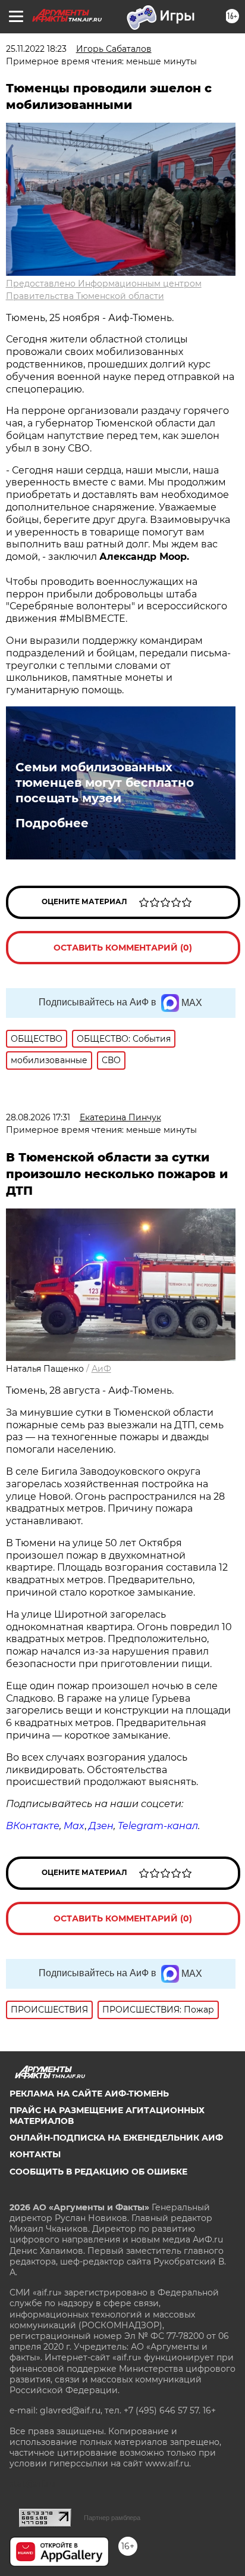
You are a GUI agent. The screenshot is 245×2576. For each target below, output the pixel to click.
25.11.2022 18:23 (36, 49)
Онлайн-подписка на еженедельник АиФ (116, 2138)
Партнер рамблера (112, 2518)
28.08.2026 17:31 (38, 1117)
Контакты (35, 2154)
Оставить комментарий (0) (123, 948)
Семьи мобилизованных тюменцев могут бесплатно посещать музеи (105, 783)
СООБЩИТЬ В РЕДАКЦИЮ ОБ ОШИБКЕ (98, 2172)
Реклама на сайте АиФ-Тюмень (89, 2094)
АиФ (101, 1369)
